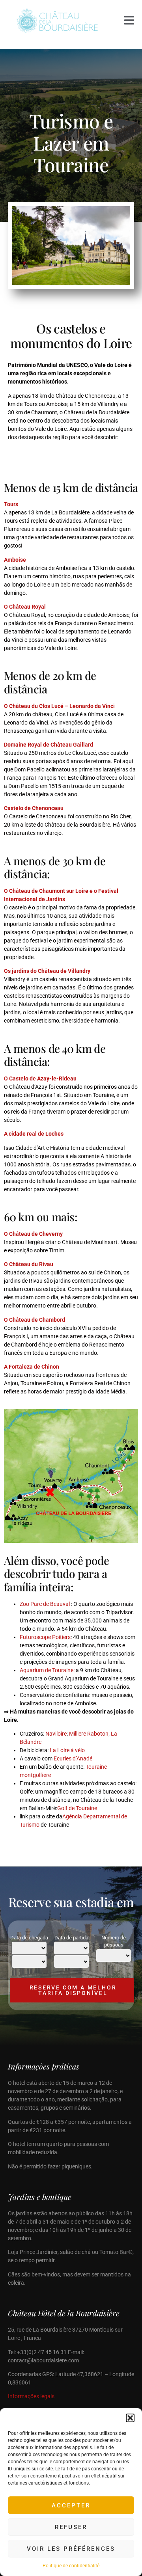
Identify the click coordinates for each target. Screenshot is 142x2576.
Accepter (71, 2505)
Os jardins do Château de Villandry (47, 971)
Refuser (71, 2527)
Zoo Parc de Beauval (45, 1604)
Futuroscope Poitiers (45, 1637)
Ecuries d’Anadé (73, 1758)
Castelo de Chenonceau (34, 808)
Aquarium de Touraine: (48, 1670)
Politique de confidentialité (71, 2566)
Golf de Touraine (77, 1808)
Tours (11, 504)
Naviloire (56, 1734)
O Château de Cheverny (33, 1234)
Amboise (15, 560)
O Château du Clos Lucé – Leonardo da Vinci (59, 706)
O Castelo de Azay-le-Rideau (40, 1078)
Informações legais (31, 2396)
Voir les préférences (71, 2549)
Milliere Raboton (88, 1734)
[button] (130, 2418)
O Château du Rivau (29, 1264)
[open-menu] (129, 21)
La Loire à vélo (67, 1750)
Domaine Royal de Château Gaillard (49, 745)
